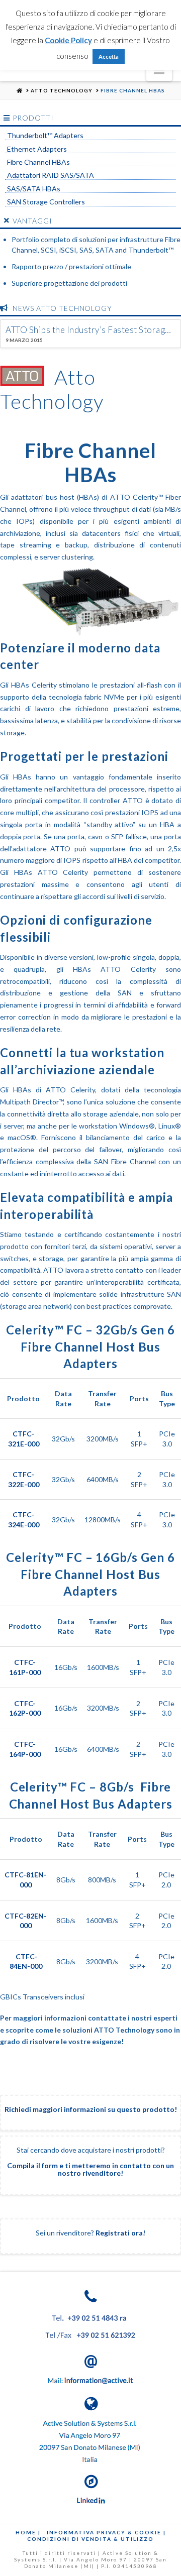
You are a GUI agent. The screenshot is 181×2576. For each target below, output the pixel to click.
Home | (28, 2532)
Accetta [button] (109, 57)
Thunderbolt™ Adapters (45, 136)
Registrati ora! (120, 2233)
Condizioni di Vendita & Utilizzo (90, 2539)
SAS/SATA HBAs (34, 189)
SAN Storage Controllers (46, 202)
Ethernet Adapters (37, 149)
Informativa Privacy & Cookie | (106, 2532)
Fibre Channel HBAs (38, 162)
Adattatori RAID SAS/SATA (51, 175)
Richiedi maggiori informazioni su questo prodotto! (91, 2109)
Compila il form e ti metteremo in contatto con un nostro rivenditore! (90, 2169)
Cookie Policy (68, 40)
